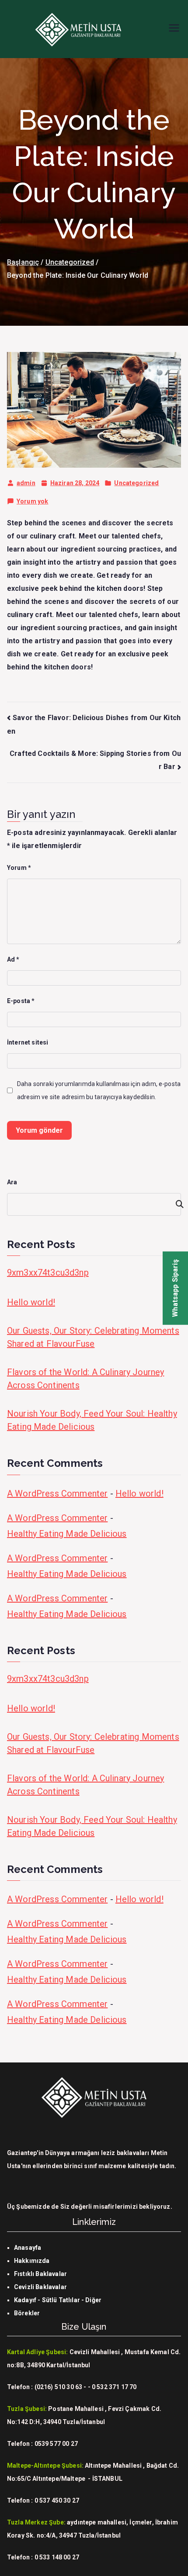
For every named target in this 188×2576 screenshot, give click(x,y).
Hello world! (31, 1302)
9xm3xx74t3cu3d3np (48, 1272)
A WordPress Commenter (57, 1493)
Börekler (27, 2313)
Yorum (19, 868)
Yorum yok (32, 503)
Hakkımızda (32, 2261)
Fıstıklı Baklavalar (40, 2274)
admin (26, 483)
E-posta (21, 1001)
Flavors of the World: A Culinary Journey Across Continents (85, 1379)
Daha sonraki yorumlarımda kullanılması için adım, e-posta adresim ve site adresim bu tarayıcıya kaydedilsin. (99, 1090)
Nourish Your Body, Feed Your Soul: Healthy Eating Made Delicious (92, 1420)
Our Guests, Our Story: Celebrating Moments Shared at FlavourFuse (93, 1337)
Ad (13, 959)
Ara (12, 1182)
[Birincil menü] (174, 29)
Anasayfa (28, 2248)
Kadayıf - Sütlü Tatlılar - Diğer (58, 2300)
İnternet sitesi (28, 1042)
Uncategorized (136, 483)
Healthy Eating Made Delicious (67, 1534)
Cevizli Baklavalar (40, 2287)
